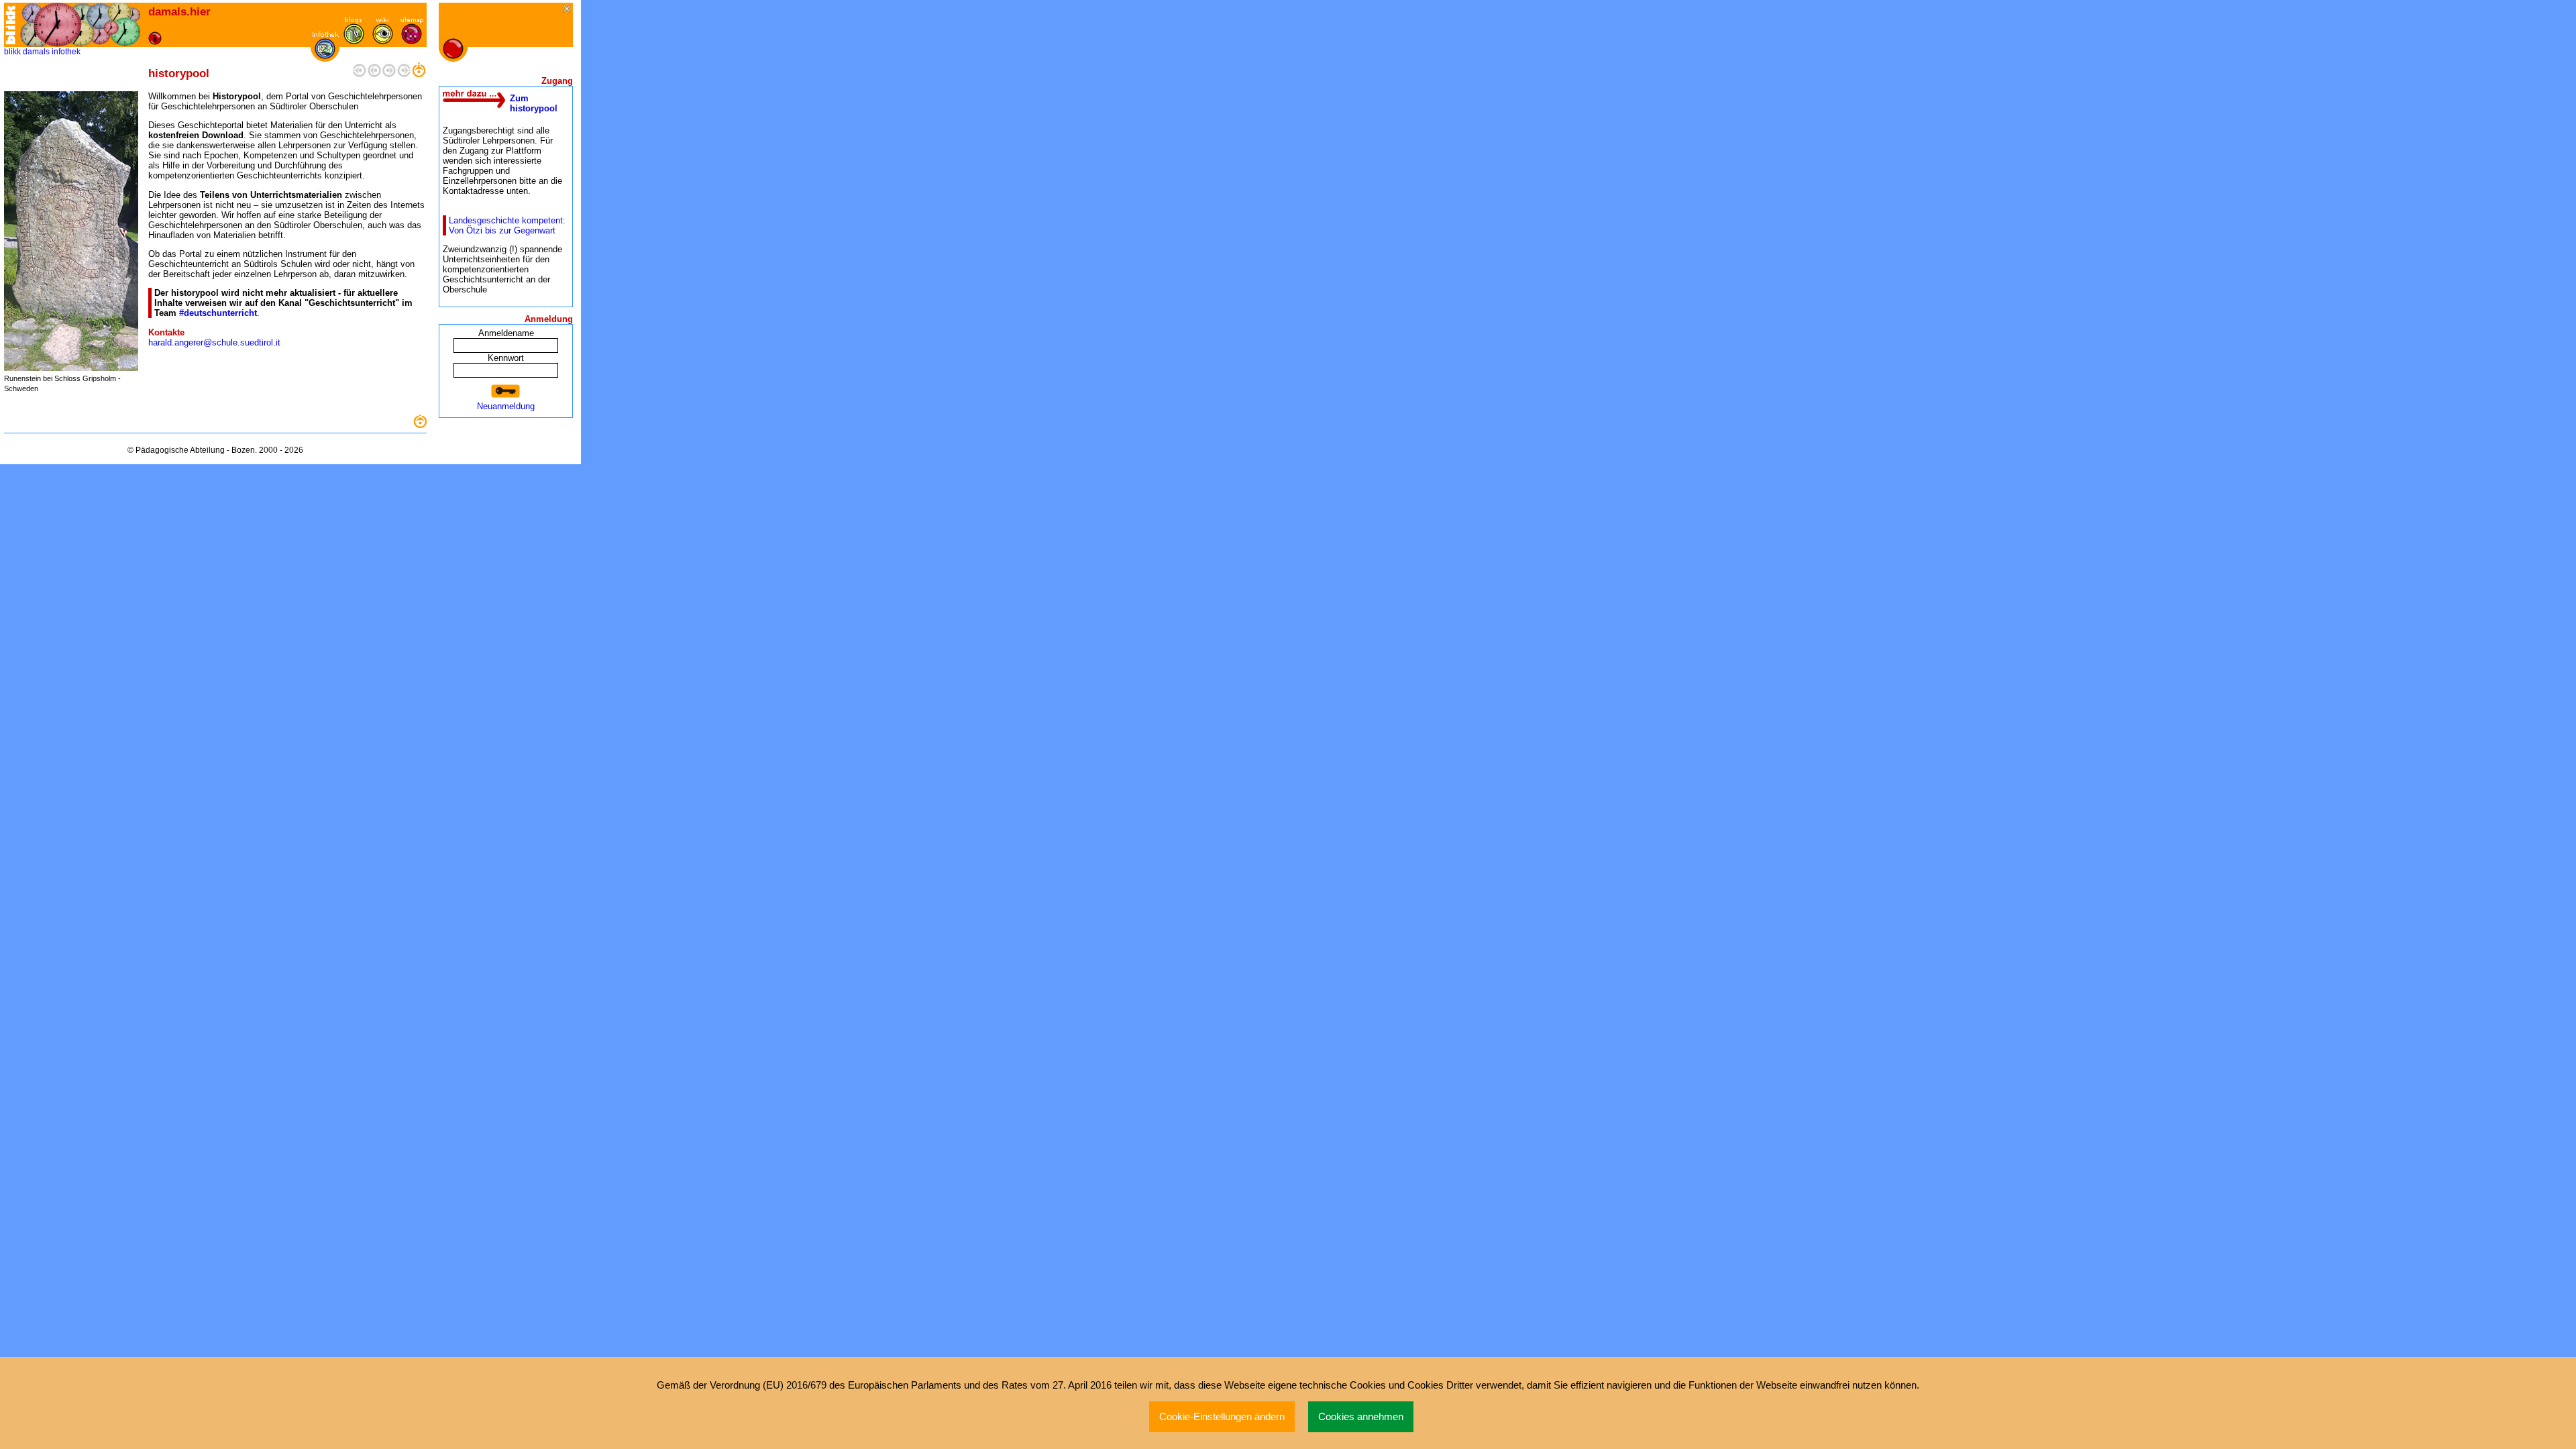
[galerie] (383, 41)
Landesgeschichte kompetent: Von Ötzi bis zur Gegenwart (507, 225)
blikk (12, 52)
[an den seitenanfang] (420, 425)
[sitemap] (412, 41)
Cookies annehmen (1361, 1417)
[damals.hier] (81, 25)
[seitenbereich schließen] (568, 10)
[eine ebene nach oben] (419, 74)
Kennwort (506, 358)
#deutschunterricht (218, 313)
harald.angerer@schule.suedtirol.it (214, 342)
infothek (66, 52)
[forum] (354, 41)
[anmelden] (506, 391)
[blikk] (11, 25)
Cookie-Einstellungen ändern (1222, 1417)
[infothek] (325, 56)
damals (36, 52)
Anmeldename (506, 333)
